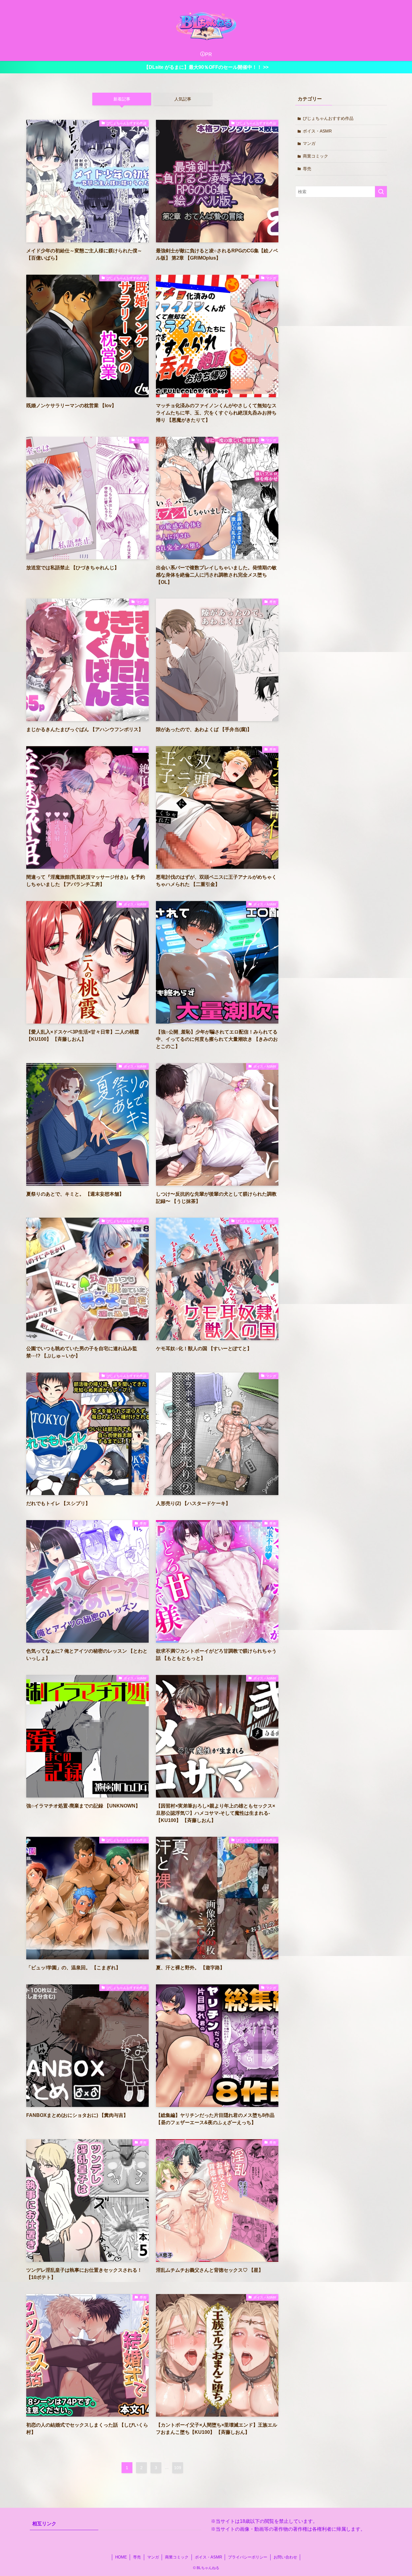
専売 (307, 169)
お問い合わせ (285, 2557)
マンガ (309, 143)
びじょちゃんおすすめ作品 (328, 118)
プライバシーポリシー (248, 2557)
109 (178, 2468)
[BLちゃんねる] (206, 25)
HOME (121, 2557)
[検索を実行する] (381, 192)
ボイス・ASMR (317, 131)
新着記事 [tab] (122, 99)
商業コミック (315, 156)
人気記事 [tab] (183, 99)
